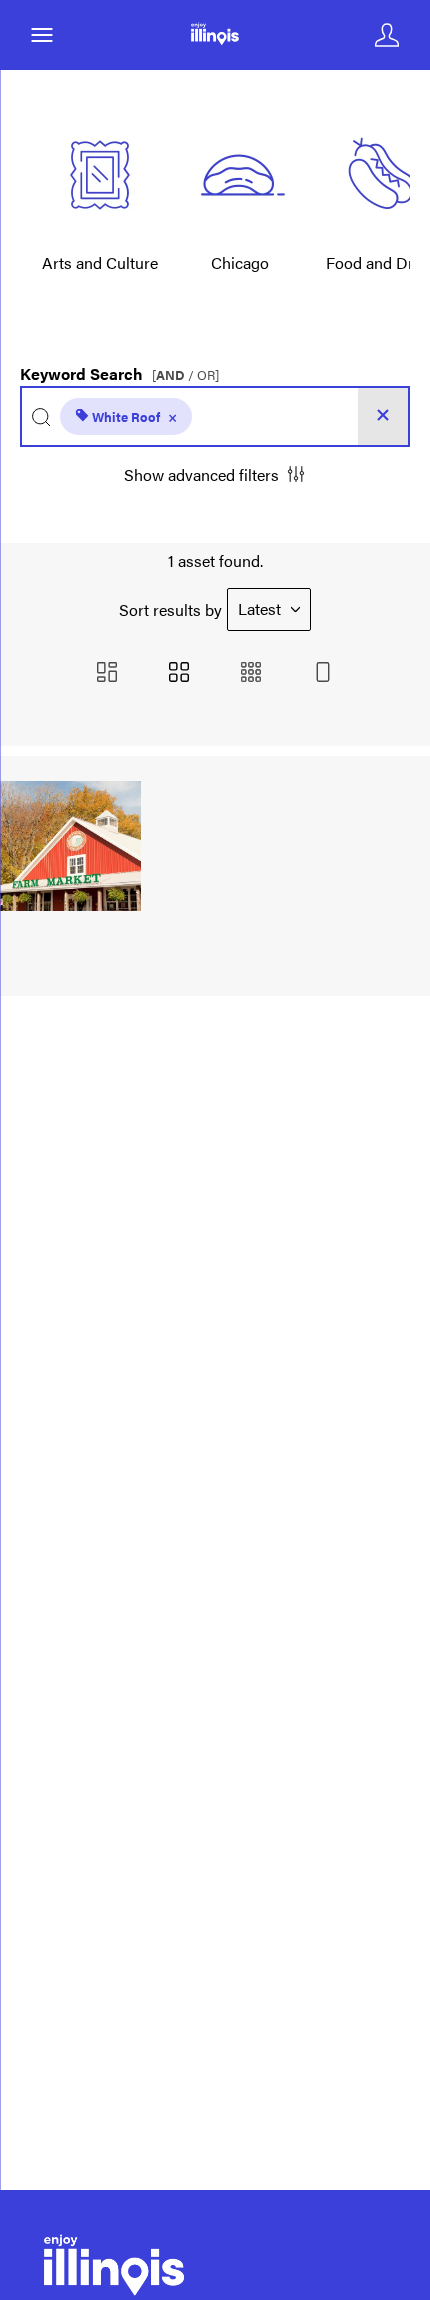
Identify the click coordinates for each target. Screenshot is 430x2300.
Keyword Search (119, 369)
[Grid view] (179, 673)
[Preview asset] (70, 846)
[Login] (387, 35)
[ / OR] (185, 375)
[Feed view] (323, 673)
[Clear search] (383, 416)
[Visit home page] (214, 35)
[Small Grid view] (251, 673)
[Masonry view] (107, 673)
